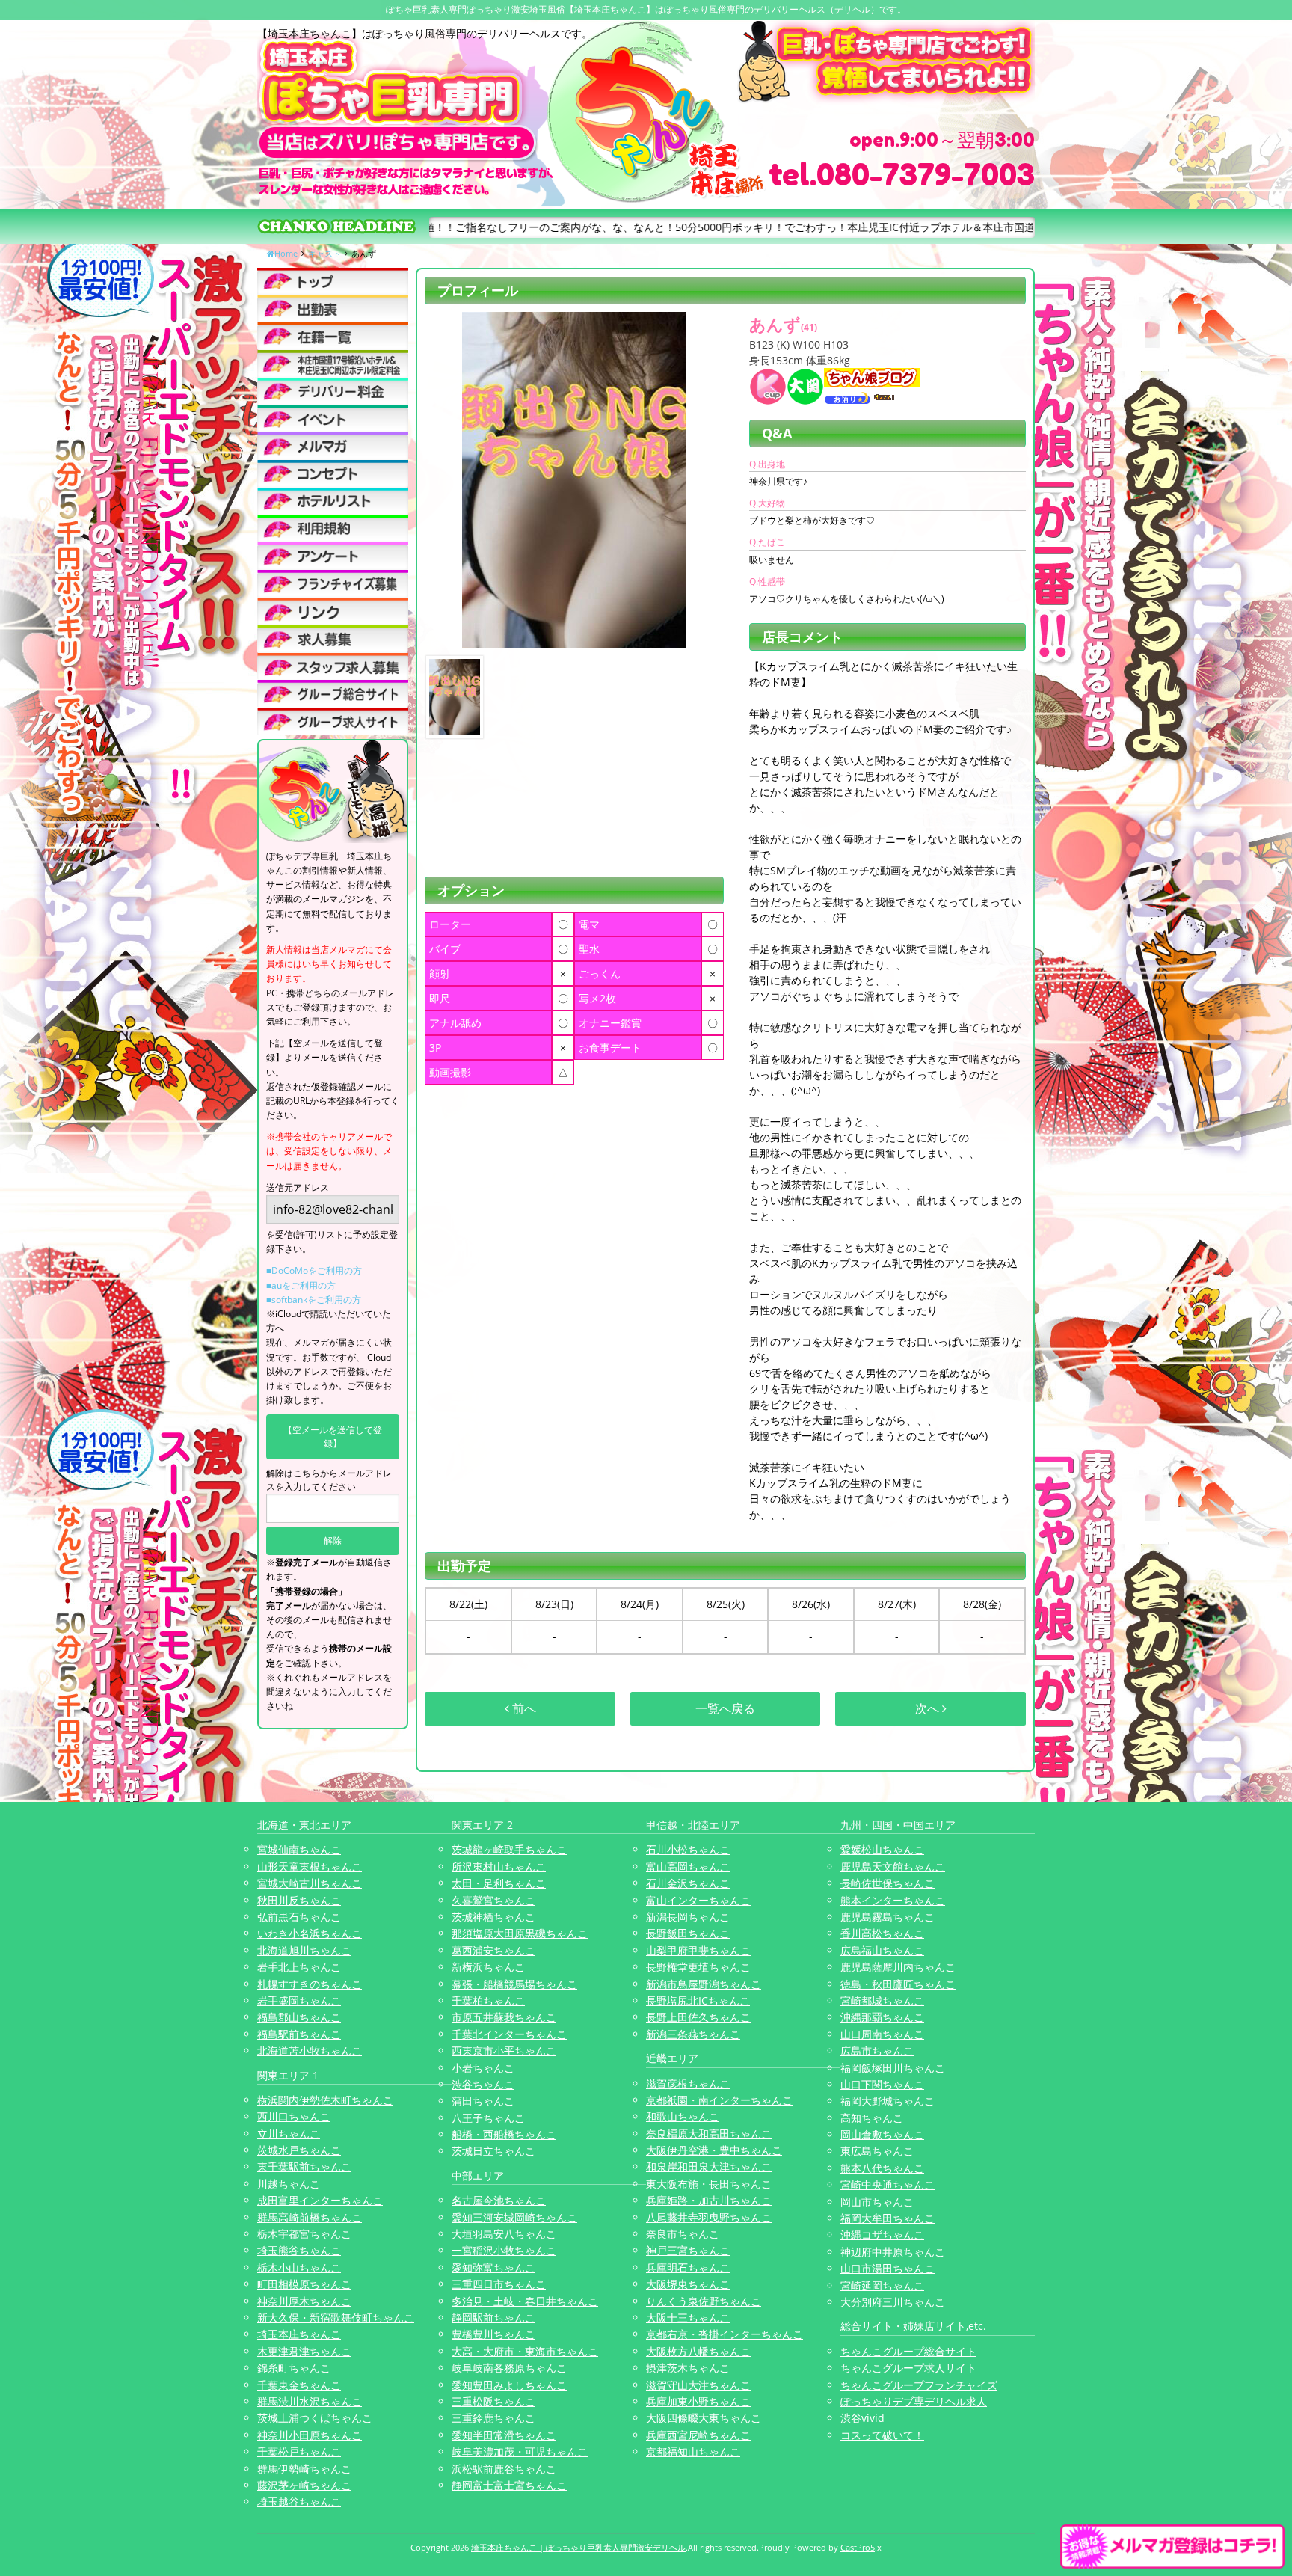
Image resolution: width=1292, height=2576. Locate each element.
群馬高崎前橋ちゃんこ (310, 2217)
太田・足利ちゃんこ (499, 1883)
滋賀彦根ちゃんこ (688, 2083)
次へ (929, 1708)
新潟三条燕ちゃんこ (693, 2034)
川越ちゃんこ (289, 2184)
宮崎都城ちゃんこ (882, 2000)
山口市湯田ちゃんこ (888, 2268)
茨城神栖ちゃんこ (493, 1917)
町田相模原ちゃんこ (304, 2284)
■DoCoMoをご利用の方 (314, 1270)
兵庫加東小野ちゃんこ (698, 2401)
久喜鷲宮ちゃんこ (493, 1900)
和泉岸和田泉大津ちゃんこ (709, 2166)
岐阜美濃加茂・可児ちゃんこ (520, 2451)
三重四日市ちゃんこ (499, 2284)
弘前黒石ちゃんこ (299, 1917)
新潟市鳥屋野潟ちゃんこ (704, 1984)
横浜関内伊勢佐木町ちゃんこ (325, 2100)
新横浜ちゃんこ (488, 1967)
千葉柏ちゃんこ (488, 2000)
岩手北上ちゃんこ (299, 1967)
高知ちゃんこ (872, 2118)
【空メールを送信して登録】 (333, 1436)
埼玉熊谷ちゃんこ (299, 2250)
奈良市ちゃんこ (683, 2234)
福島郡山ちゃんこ (299, 2017)
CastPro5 (858, 2547)
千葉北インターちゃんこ (509, 2034)
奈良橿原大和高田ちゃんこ (709, 2134)
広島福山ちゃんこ (882, 1950)
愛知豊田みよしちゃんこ (509, 2385)
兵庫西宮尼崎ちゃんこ (698, 2435)
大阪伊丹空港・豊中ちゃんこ (714, 2150)
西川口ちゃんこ (294, 2116)
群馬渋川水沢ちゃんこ (310, 2401)
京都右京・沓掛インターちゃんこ (725, 2334)
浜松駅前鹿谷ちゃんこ (504, 2469)
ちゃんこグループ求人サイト (908, 2368)
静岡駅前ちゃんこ (493, 2318)
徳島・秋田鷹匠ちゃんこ (898, 1984)
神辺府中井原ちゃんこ (893, 2252)
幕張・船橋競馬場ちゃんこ (514, 1984)
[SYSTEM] (333, 364)
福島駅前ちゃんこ (299, 2034)
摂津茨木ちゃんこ (688, 2368)
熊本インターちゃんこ (893, 1900)
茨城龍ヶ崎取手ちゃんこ (509, 1849)
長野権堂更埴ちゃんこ (698, 1967)
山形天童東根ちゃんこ (310, 1867)
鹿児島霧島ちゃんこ (888, 1917)
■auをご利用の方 (301, 1285)
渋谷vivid (862, 2418)
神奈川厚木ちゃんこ (304, 2301)
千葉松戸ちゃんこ (299, 2451)
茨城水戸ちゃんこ (299, 2150)
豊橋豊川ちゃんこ (493, 2334)
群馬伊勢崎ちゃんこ (304, 2469)
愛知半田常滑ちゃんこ (504, 2435)
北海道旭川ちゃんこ (304, 1950)
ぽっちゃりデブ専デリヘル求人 (914, 2401)
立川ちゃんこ (289, 2134)
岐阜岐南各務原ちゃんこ (509, 2368)
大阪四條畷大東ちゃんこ (704, 2418)
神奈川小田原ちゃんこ (310, 2435)
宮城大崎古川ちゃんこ (310, 1883)
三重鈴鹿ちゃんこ (493, 2418)
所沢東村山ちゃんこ (499, 1867)
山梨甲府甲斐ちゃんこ (698, 1950)
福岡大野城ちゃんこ (888, 2101)
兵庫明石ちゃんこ (688, 2267)
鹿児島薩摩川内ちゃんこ (898, 1967)
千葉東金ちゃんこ (299, 2385)
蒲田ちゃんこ (483, 2101)
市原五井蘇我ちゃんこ (504, 2017)
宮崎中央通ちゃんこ (888, 2184)
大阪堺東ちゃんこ (688, 2284)
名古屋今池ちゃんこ (499, 2200)
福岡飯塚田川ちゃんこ (893, 2068)
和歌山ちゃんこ (683, 2116)
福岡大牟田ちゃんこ (888, 2218)
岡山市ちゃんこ (877, 2202)
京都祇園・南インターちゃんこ (719, 2100)
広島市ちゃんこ (877, 2051)
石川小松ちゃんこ (688, 1849)
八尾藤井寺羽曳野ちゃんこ (709, 2217)
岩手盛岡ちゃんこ (299, 2000)
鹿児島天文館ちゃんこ (893, 1867)
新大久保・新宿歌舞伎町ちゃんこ (336, 2318)
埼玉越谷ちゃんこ (299, 2502)
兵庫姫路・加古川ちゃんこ (709, 2200)
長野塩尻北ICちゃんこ (698, 2000)
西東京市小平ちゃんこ (504, 2051)
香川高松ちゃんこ (882, 1933)
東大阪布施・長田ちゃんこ (709, 2184)
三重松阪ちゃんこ (493, 2401)
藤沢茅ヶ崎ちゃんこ (304, 2485)
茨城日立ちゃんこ (493, 2151)
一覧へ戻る (725, 1708)
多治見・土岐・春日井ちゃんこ (525, 2301)
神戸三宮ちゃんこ (688, 2250)
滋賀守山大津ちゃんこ (698, 2385)
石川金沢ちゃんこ (688, 1883)
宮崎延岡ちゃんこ (882, 2285)
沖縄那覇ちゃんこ (882, 2017)
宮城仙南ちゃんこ (299, 1849)
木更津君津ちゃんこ (304, 2351)
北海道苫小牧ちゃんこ (310, 2051)
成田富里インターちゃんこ (320, 2200)
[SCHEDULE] (333, 309)
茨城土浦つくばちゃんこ (315, 2418)
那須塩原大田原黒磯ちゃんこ (520, 1933)
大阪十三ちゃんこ (688, 2318)
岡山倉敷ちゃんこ (882, 2134)
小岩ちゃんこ (483, 2068)
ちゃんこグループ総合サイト (908, 2351)
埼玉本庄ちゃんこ (299, 2334)
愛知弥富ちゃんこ (493, 2267)
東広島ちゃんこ (877, 2151)
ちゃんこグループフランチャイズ (919, 2385)
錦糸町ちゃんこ (294, 2368)
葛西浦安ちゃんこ (493, 1950)
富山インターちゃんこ (698, 1900)
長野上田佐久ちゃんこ (698, 2017)
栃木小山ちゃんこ (299, 2267)
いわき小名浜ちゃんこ (310, 1933)
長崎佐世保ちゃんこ (888, 1883)
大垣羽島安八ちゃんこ (504, 2234)
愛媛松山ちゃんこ (882, 1849)
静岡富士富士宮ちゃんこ (509, 2485)
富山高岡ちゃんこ (688, 1867)
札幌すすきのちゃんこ (310, 1984)
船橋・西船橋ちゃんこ (504, 2134)
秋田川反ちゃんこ (299, 1900)
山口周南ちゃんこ (882, 2034)
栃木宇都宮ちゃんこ (304, 2234)
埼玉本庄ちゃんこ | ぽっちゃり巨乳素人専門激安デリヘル (578, 2547)
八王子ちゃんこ (488, 2118)
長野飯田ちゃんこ (688, 1933)
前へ (523, 1708)
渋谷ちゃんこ (483, 2084)
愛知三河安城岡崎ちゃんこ (514, 2217)
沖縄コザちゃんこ (882, 2235)
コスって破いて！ (882, 2435)
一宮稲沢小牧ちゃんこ (504, 2250)
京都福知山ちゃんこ (693, 2451)
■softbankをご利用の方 (314, 1300)
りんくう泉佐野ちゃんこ (704, 2301)
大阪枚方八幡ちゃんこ (698, 2351)
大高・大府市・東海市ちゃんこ (525, 2351)
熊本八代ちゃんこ (882, 2168)
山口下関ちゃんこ (882, 2084)
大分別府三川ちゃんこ (893, 2302)
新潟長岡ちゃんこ (688, 1917)
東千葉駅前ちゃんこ (304, 2166)
